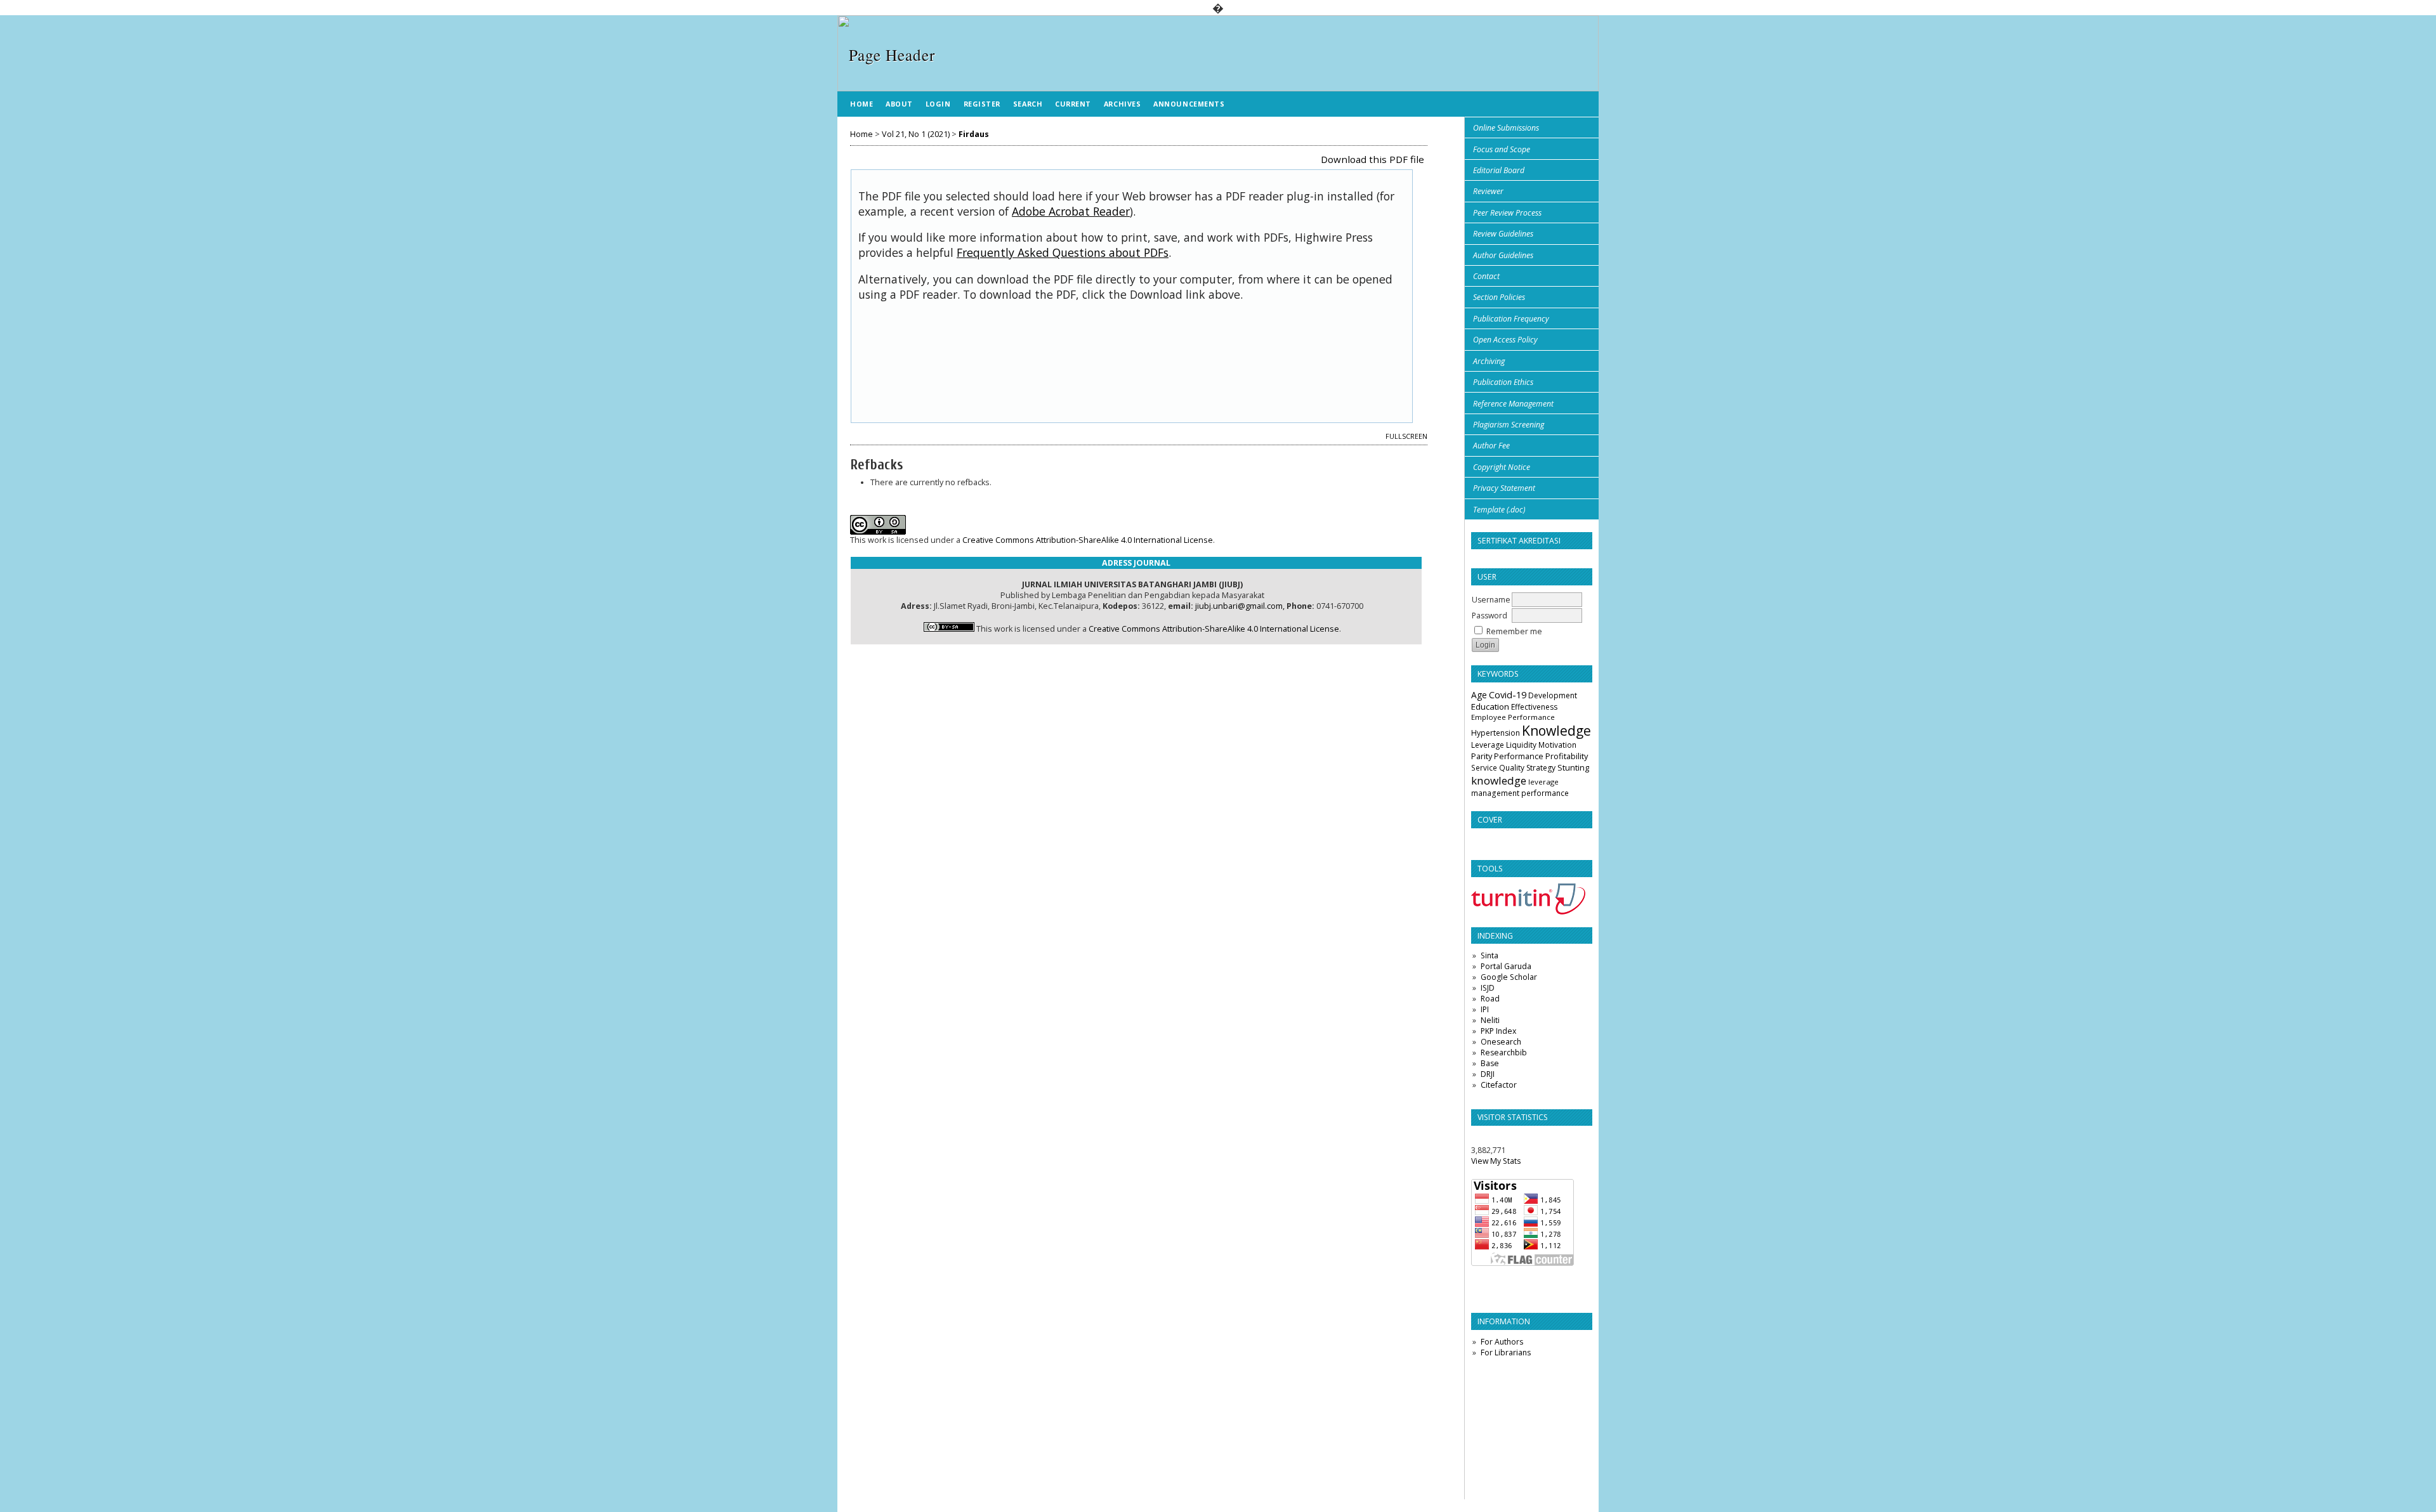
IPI (1485, 1009)
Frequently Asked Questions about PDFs (1063, 252)
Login (938, 104)
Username (1491, 600)
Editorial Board (1499, 170)
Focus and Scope (1502, 149)
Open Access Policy (1505, 340)
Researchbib (1504, 1053)
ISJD (1488, 988)
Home (861, 104)
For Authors (1502, 1342)
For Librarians (1506, 1352)
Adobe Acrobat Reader (1071, 211)
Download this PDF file (1372, 159)
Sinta (1490, 955)
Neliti (1490, 1020)
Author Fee (1491, 446)
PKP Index (1498, 1031)
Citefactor (1499, 1085)
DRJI (1488, 1074)
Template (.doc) (1499, 510)
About (899, 104)
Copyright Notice (1502, 467)
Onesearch (1501, 1042)
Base (1490, 1063)
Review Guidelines (1503, 234)
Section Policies (1499, 297)
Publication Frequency (1511, 319)
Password (1490, 616)
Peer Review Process (1507, 213)
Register (982, 104)
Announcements (1189, 104)
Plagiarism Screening (1509, 425)
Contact (1486, 276)
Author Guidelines (1503, 255)
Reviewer (1488, 191)
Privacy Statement (1504, 488)
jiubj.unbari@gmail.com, (1240, 606)
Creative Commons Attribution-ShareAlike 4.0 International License (1088, 540)
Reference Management (1513, 404)
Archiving (1489, 361)
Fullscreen (1406, 436)
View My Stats (1496, 1161)
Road (1490, 999)
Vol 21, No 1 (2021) (916, 134)
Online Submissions (1506, 128)
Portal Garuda (1506, 966)
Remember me (1514, 631)
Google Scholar (1509, 977)
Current (1073, 104)
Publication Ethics (1503, 382)
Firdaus (974, 134)
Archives (1122, 104)
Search (1028, 104)
